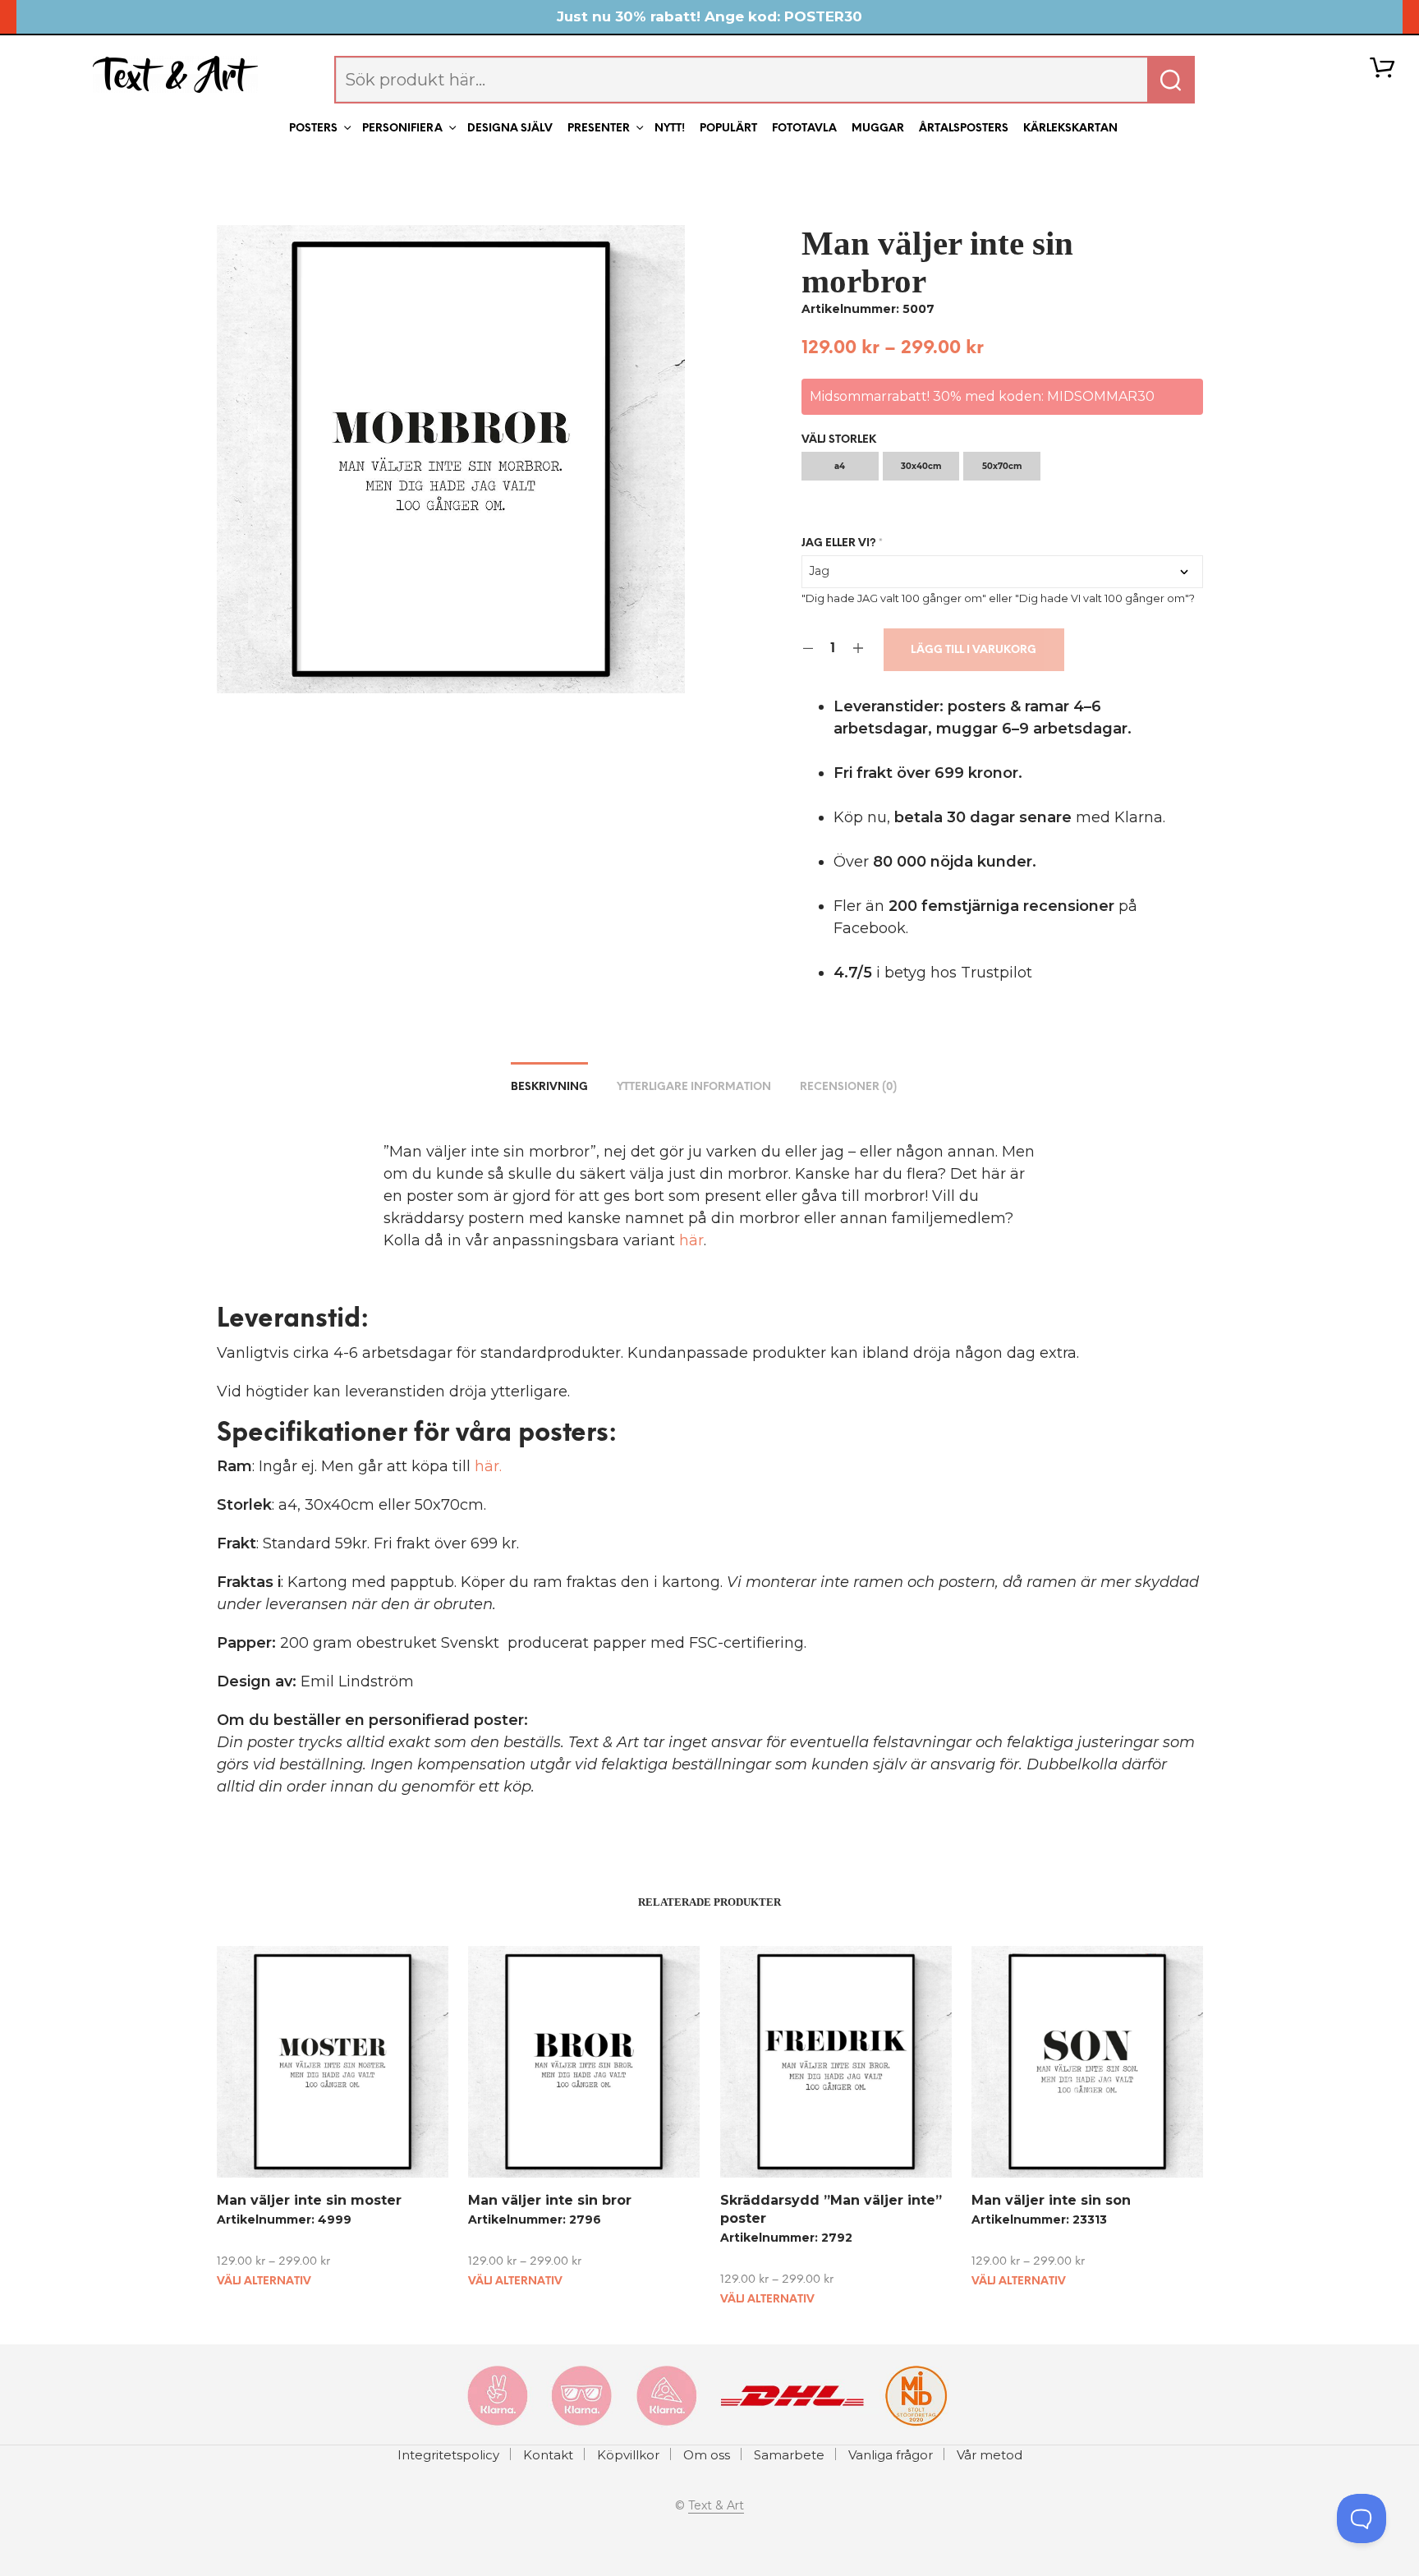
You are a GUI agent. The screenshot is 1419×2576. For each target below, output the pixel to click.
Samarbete (789, 2455)
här (691, 1240)
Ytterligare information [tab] (694, 1087)
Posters (313, 129)
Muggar (878, 129)
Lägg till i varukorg (974, 650)
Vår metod (990, 2455)
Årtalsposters (964, 129)
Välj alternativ (264, 2282)
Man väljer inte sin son (1051, 2200)
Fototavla (804, 129)
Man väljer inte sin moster (309, 2200)
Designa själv (510, 129)
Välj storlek (839, 440)
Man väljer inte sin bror (550, 2200)
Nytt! (670, 129)
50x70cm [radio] (1002, 466)
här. (488, 1466)
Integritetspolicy (448, 2455)
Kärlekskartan (1070, 129)
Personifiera (402, 129)
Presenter (599, 129)
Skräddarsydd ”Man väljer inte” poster (831, 2209)
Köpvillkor (628, 2455)
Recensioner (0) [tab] (848, 1087)
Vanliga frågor (891, 2455)
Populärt (728, 129)
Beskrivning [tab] (549, 1087)
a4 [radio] (840, 466)
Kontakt (548, 2455)
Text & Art (716, 2506)
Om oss (707, 2455)
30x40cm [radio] (921, 466)
